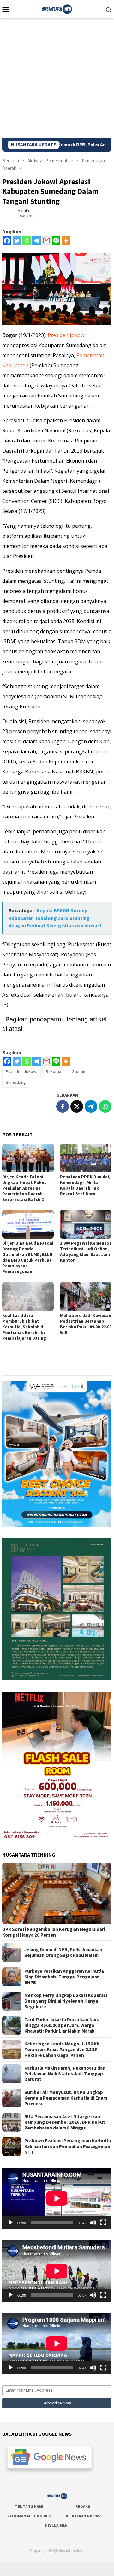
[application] (57, 2198)
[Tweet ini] (77, 1106)
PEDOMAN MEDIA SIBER (29, 2516)
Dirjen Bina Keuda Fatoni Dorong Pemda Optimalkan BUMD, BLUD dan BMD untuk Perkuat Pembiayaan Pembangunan (28, 1257)
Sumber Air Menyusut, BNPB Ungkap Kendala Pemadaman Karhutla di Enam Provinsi (66, 2098)
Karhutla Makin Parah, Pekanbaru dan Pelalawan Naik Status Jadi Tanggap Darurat (65, 2074)
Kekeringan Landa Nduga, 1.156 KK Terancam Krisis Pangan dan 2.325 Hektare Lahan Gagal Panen (62, 2050)
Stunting (80, 1071)
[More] (66, 241)
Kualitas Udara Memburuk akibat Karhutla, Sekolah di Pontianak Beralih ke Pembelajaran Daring (24, 1327)
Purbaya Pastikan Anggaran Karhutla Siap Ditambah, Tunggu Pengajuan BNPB (64, 1977)
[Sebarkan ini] (63, 1106)
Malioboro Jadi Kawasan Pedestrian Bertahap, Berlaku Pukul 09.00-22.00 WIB (86, 1324)
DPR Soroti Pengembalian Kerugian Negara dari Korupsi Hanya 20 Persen (54, 1932)
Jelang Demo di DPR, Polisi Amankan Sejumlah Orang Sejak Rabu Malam (63, 1953)
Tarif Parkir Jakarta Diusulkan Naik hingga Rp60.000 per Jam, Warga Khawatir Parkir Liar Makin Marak (62, 2025)
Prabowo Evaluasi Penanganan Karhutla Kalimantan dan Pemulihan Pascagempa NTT (68, 2146)
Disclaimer (56, 2525)
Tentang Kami (29, 2507)
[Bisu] (93, 2223)
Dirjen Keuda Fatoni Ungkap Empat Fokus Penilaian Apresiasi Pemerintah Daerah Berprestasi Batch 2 (24, 1188)
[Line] (56, 241)
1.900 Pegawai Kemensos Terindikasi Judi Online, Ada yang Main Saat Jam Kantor (86, 1251)
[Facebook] (7, 241)
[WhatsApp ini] (105, 1106)
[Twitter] (17, 241)
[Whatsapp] (27, 241)
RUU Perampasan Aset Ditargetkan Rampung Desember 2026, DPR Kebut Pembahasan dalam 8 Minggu (65, 2122)
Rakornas (55, 1071)
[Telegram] (36, 241)
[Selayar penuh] (103, 2223)
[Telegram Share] (91, 1106)
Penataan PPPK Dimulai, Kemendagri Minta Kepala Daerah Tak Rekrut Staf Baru (85, 1185)
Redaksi (84, 2507)
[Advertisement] (57, 78)
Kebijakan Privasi (84, 2516)
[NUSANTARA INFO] (57, 8)
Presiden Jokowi (67, 335)
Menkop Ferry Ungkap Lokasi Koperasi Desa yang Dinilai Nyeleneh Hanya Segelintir (66, 2001)
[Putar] (10, 2223)
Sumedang (16, 1082)
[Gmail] (46, 241)
